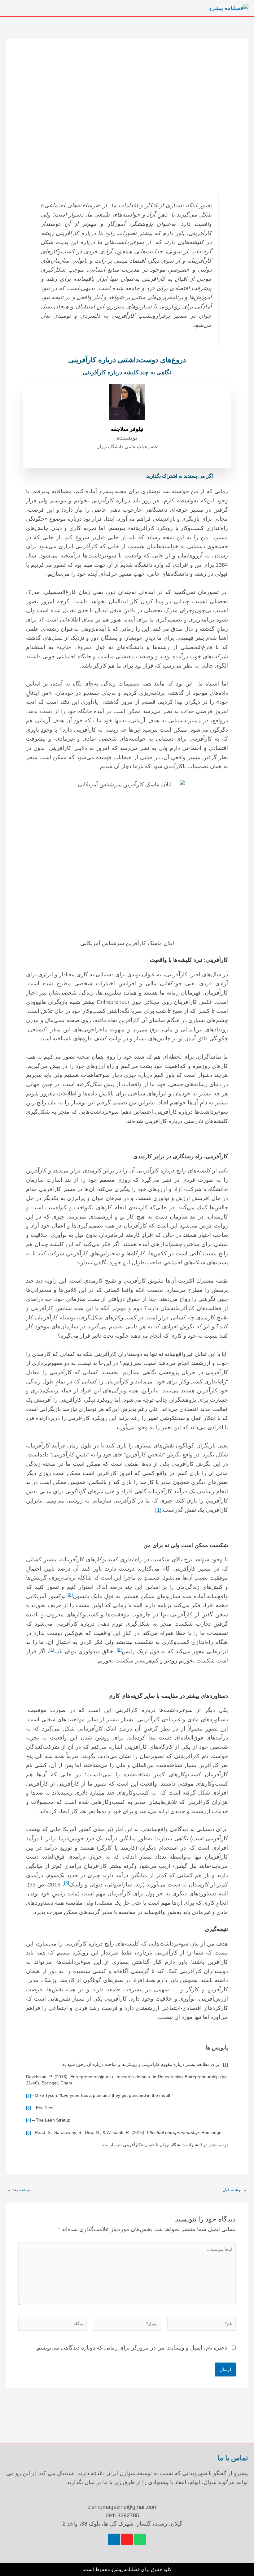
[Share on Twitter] (96, 476)
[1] (158, 1510)
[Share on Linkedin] (82, 476)
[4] (28, 2120)
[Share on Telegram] (54, 476)
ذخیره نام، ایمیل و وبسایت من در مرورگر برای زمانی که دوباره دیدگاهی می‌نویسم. (131, 2348)
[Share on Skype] (68, 476)
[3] (28, 2108)
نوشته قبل (235, 2190)
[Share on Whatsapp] (40, 476)
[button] (138, 8)
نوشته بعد (18, 2190)
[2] (28, 2095)
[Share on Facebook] (110, 476)
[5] (28, 2132)
